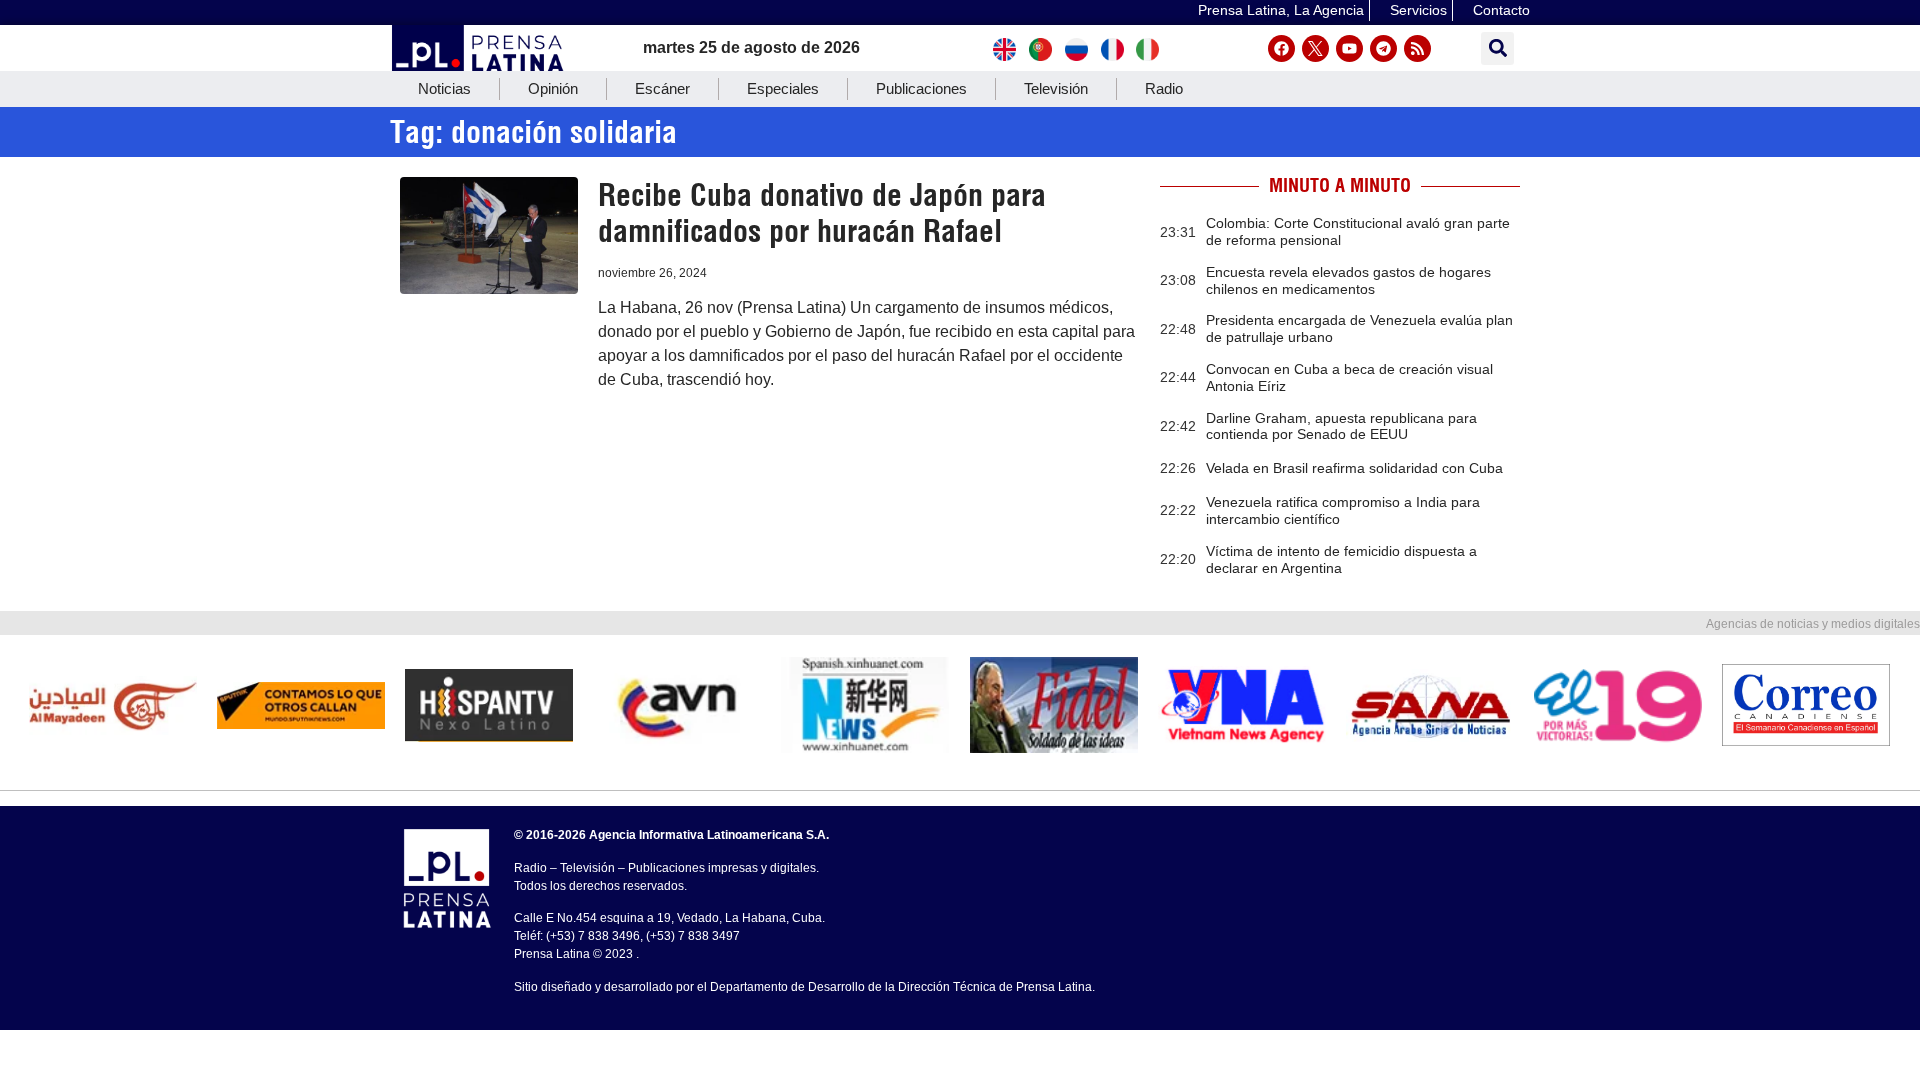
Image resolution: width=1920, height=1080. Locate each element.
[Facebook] (1281, 48)
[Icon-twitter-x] (1315, 48)
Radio (1164, 88)
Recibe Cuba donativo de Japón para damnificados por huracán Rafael (822, 213)
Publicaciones (921, 88)
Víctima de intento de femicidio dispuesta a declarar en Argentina (1341, 559)
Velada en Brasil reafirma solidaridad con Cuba (1354, 468)
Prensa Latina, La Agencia (1281, 10)
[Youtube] (1349, 48)
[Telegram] (1383, 48)
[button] (1497, 48)
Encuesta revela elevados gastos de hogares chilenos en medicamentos (1348, 280)
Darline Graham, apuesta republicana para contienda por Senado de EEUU (1341, 426)
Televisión (1056, 88)
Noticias (444, 88)
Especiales (783, 88)
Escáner (662, 88)
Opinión (553, 88)
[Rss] (1417, 48)
